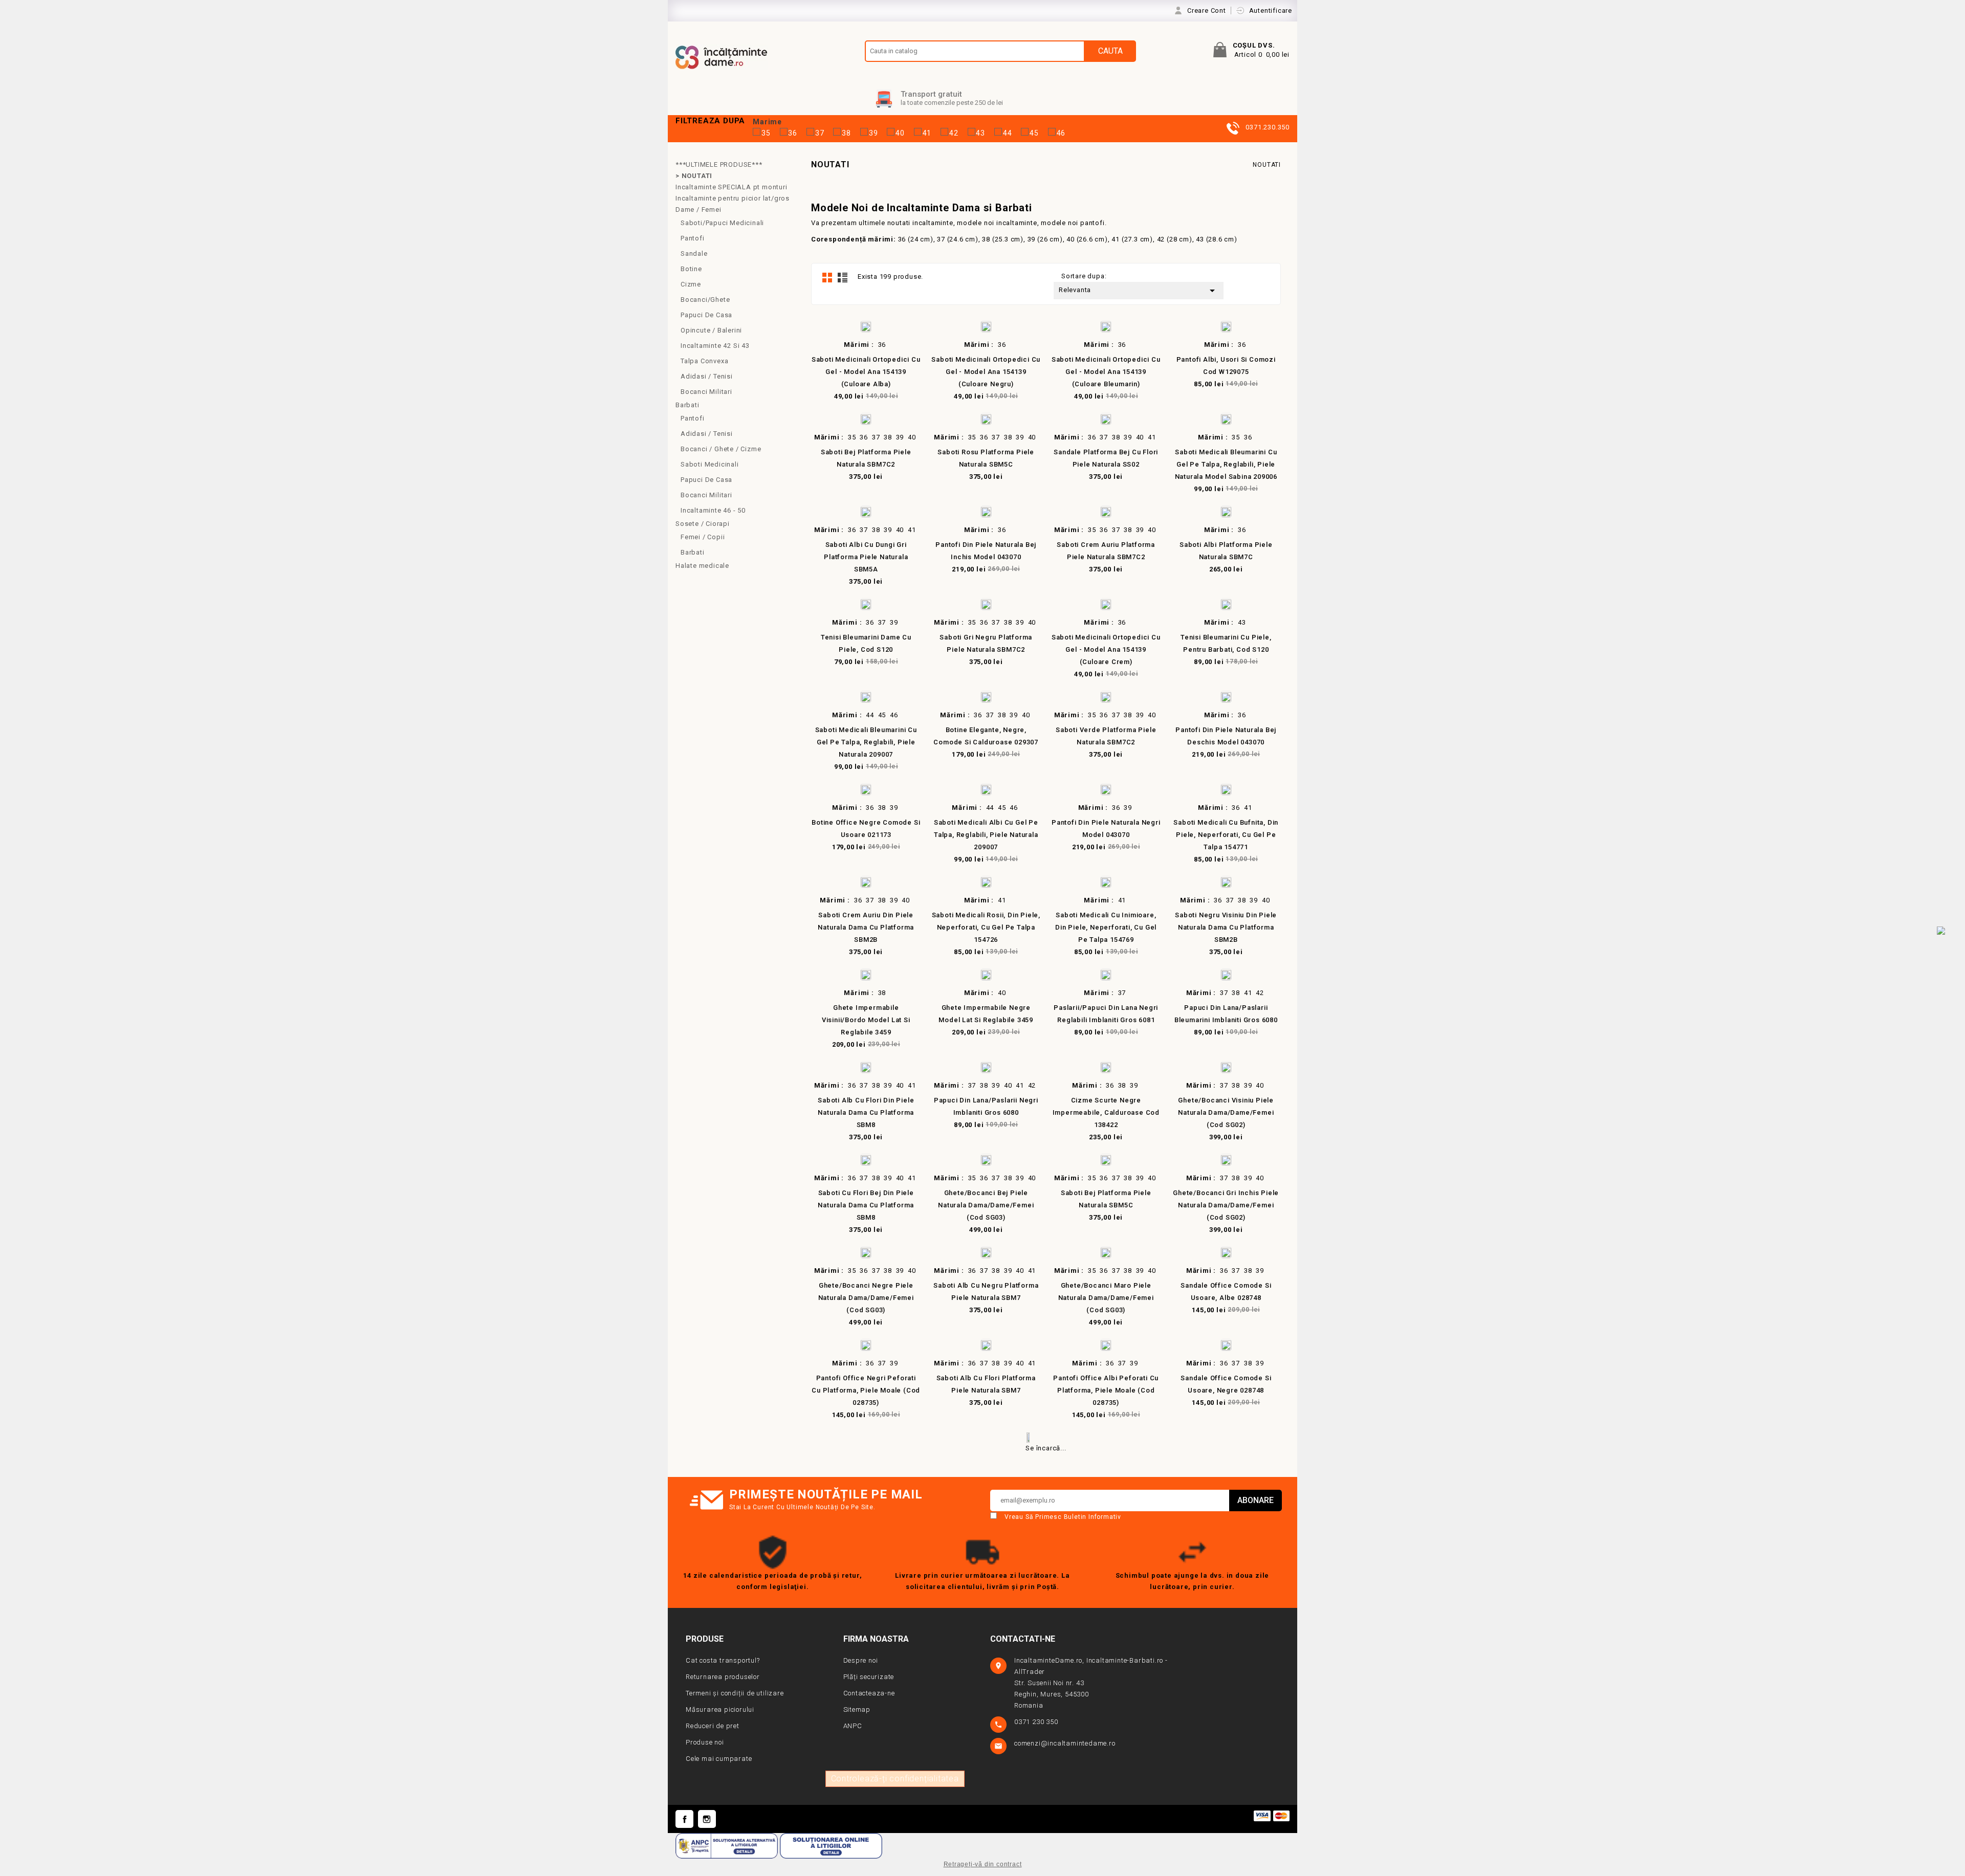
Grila (827, 277)
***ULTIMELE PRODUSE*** (719, 164)
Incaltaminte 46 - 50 (713, 510)
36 (793, 133)
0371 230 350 (1037, 1722)
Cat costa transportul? (723, 1660)
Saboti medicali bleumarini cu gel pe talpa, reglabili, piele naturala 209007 (866, 742)
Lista (842, 277)
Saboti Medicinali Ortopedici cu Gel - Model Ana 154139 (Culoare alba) (866, 372)
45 (1034, 133)
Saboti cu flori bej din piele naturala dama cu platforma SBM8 (866, 1205)
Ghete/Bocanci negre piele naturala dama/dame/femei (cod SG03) (866, 1298)
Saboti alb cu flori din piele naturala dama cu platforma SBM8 (866, 1112)
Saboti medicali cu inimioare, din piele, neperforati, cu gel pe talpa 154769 (1106, 927)
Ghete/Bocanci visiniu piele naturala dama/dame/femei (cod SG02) (1226, 1112)
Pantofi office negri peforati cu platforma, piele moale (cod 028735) (866, 1390)
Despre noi (861, 1660)
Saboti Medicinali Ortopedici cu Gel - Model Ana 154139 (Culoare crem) (1106, 649)
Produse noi (705, 1742)
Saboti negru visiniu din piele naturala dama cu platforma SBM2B (1226, 927)
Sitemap (857, 1709)
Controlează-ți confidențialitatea (895, 1779)
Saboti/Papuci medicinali (722, 223)
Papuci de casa (706, 315)
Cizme (691, 284)
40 (900, 133)
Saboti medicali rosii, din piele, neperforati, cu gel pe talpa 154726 (986, 927)
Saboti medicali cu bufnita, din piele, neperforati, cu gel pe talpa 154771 (1226, 835)
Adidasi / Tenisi (707, 376)
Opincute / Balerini (711, 330)
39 (874, 133)
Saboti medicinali (710, 464)
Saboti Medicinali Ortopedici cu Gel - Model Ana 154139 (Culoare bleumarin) (1106, 372)
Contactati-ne (1023, 1639)
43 (980, 133)
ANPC (853, 1726)
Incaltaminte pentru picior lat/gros (733, 198)
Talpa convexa (704, 361)
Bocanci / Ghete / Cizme (721, 449)
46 (1061, 133)
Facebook (684, 1819)
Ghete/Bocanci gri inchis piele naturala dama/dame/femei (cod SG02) (1226, 1205)
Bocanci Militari (706, 392)
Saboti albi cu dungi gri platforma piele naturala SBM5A (866, 557)
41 (927, 133)
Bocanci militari (706, 495)
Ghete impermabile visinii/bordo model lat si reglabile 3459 (866, 1020)
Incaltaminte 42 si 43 (715, 346)
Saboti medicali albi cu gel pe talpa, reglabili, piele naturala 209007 (986, 835)
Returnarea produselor (723, 1677)
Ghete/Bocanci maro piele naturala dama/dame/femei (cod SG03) (1106, 1298)
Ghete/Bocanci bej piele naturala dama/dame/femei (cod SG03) (986, 1205)
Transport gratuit (931, 94)
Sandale (694, 253)
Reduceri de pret (713, 1726)
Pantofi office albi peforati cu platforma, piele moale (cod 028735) (1106, 1390)
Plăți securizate (869, 1677)
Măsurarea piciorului (720, 1709)
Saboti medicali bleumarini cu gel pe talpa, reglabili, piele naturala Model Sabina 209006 (1226, 464)
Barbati (687, 405)
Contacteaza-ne (869, 1693)
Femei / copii (703, 537)
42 (954, 133)
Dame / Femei (698, 209)
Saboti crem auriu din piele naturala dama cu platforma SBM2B (866, 927)
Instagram (707, 1819)
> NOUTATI (694, 176)
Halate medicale (702, 566)
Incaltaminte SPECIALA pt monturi (732, 187)
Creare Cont (1208, 10)
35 (766, 133)
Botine (691, 269)
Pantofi (693, 238)
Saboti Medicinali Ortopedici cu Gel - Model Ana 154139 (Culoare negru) (986, 372)
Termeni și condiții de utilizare (735, 1693)
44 (1008, 133)
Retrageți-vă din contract (983, 1864)
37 (820, 133)
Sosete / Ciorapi (703, 524)
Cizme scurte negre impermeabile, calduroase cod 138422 (1106, 1112)
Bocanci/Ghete (705, 300)
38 (846, 133)
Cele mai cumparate (719, 1759)
